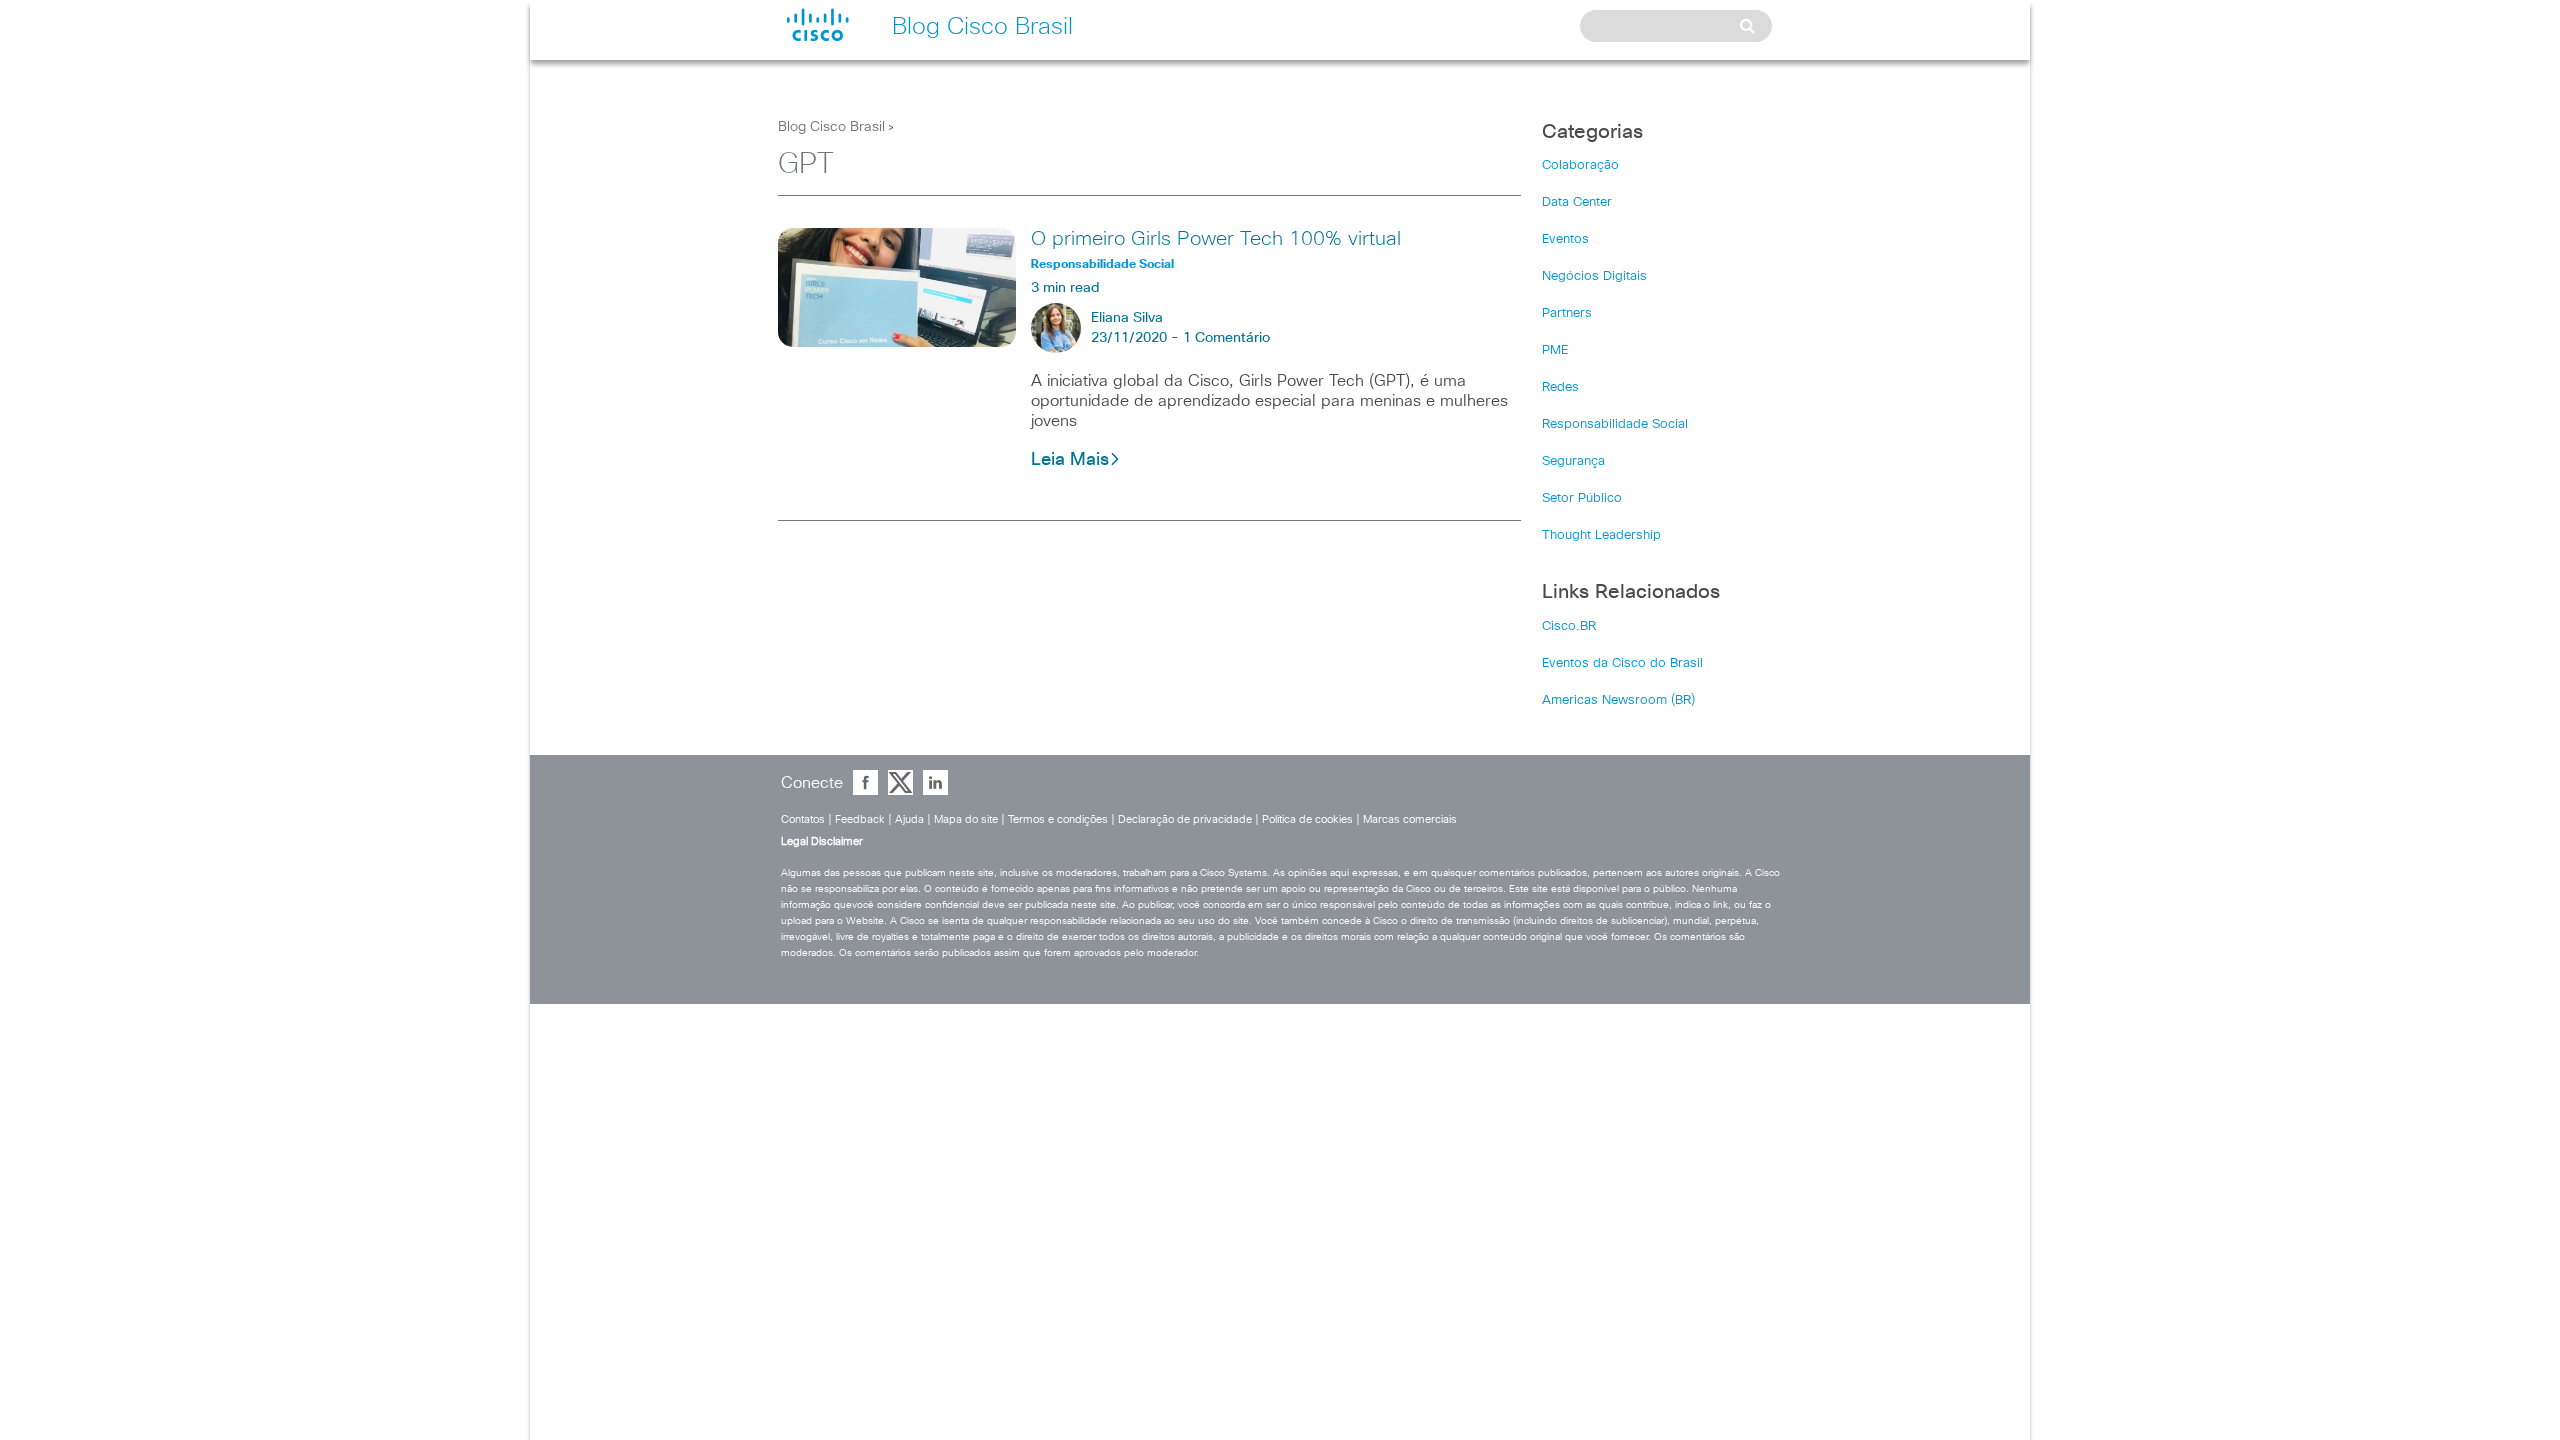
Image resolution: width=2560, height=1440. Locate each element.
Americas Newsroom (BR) (1618, 700)
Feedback (860, 819)
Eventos (1565, 239)
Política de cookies (1307, 819)
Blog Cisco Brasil (831, 127)
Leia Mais (1070, 460)
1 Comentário (1226, 338)
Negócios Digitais (1594, 276)
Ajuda (909, 819)
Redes (1560, 387)
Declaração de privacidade (1185, 819)
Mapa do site (966, 819)
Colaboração (1580, 165)
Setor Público (1582, 498)
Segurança (1573, 461)
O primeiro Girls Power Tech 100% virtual (1216, 239)
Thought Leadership (1601, 535)
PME (1555, 350)
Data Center (1577, 202)
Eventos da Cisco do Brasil (1622, 663)
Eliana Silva (1127, 318)
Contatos (803, 819)
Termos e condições (1058, 819)
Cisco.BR (1569, 626)
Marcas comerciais (1410, 819)
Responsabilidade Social (1615, 424)
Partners (1567, 313)
